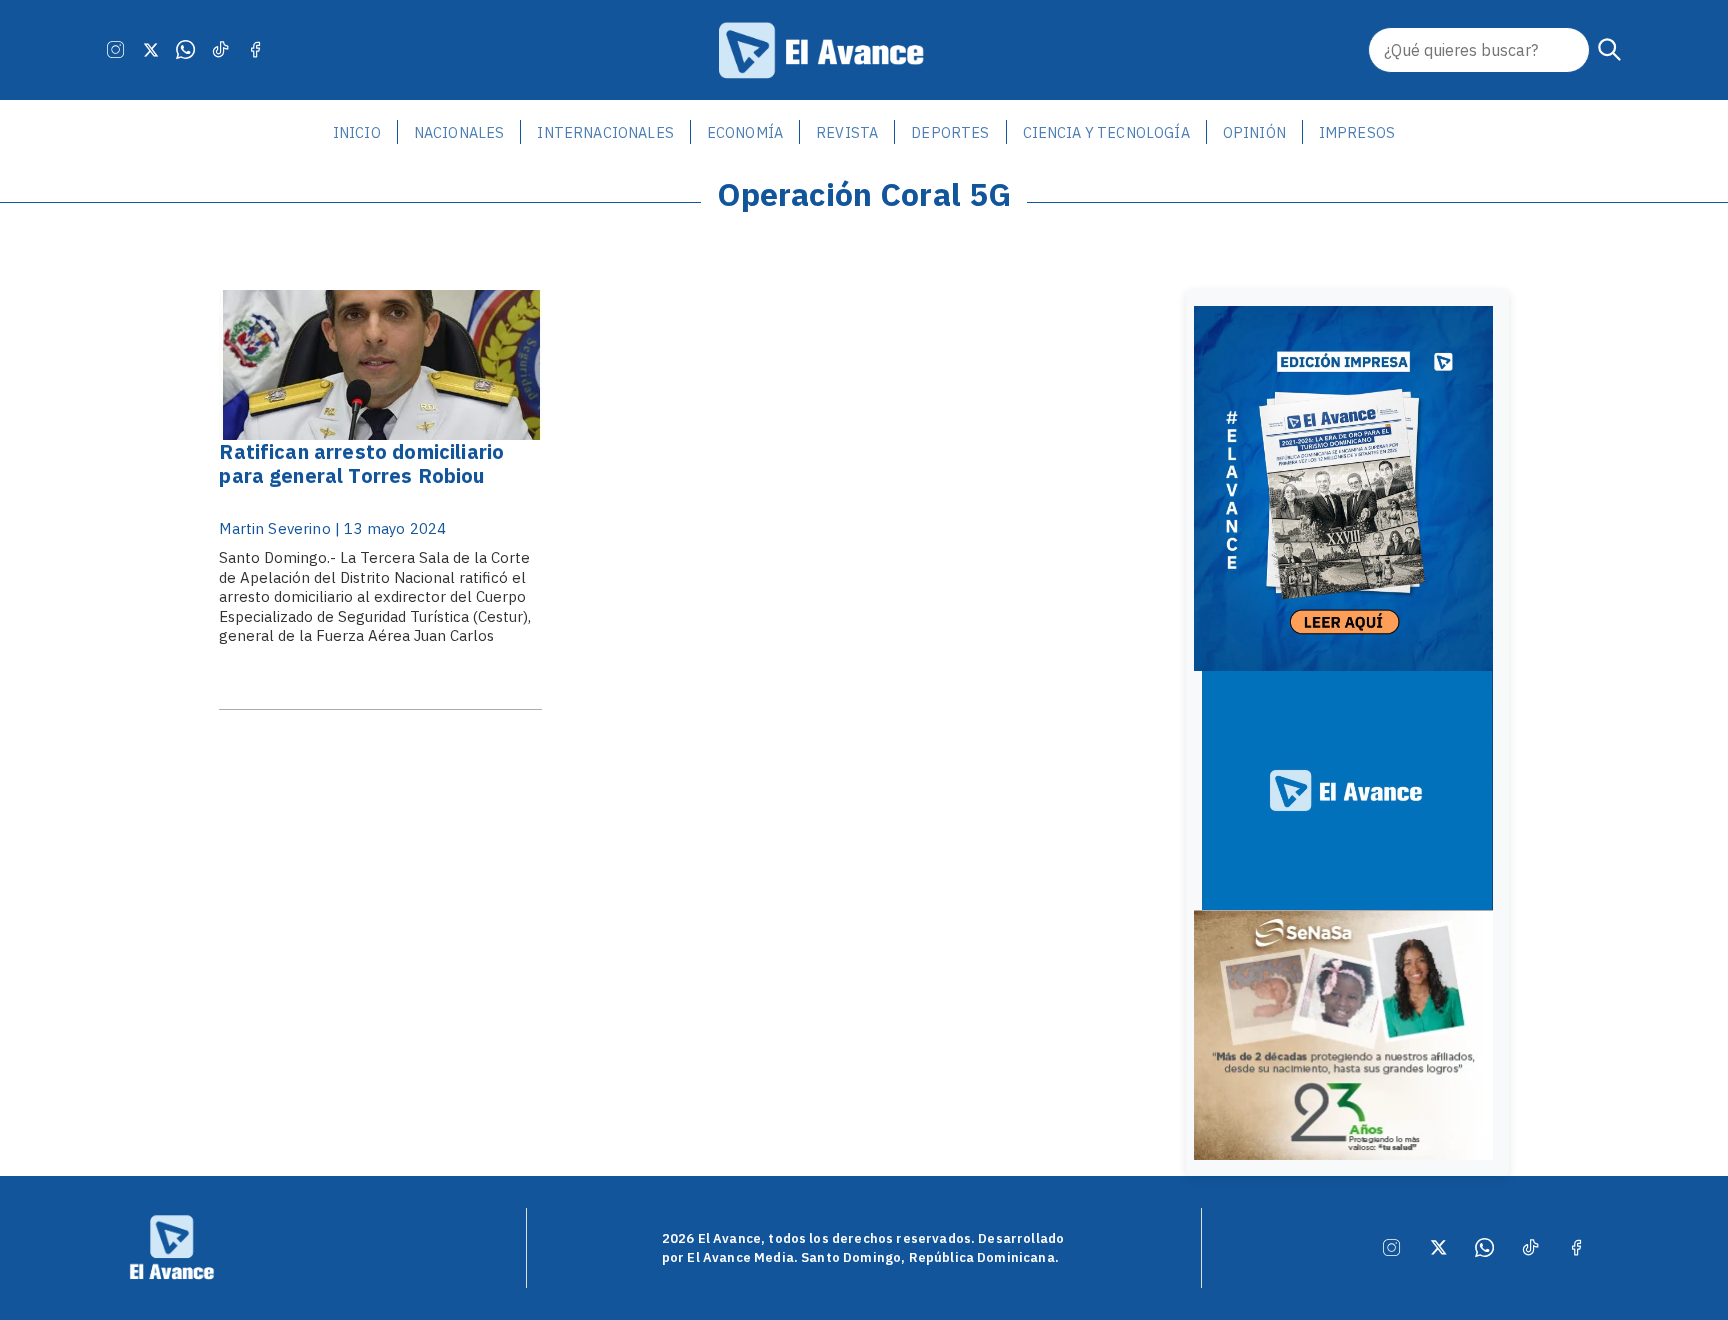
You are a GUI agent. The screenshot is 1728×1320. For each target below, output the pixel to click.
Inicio (357, 132)
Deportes (950, 132)
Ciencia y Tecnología (1106, 132)
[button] (1610, 50)
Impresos (1357, 132)
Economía (745, 132)
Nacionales (459, 132)
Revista (847, 132)
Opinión (1254, 132)
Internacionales (605, 132)
